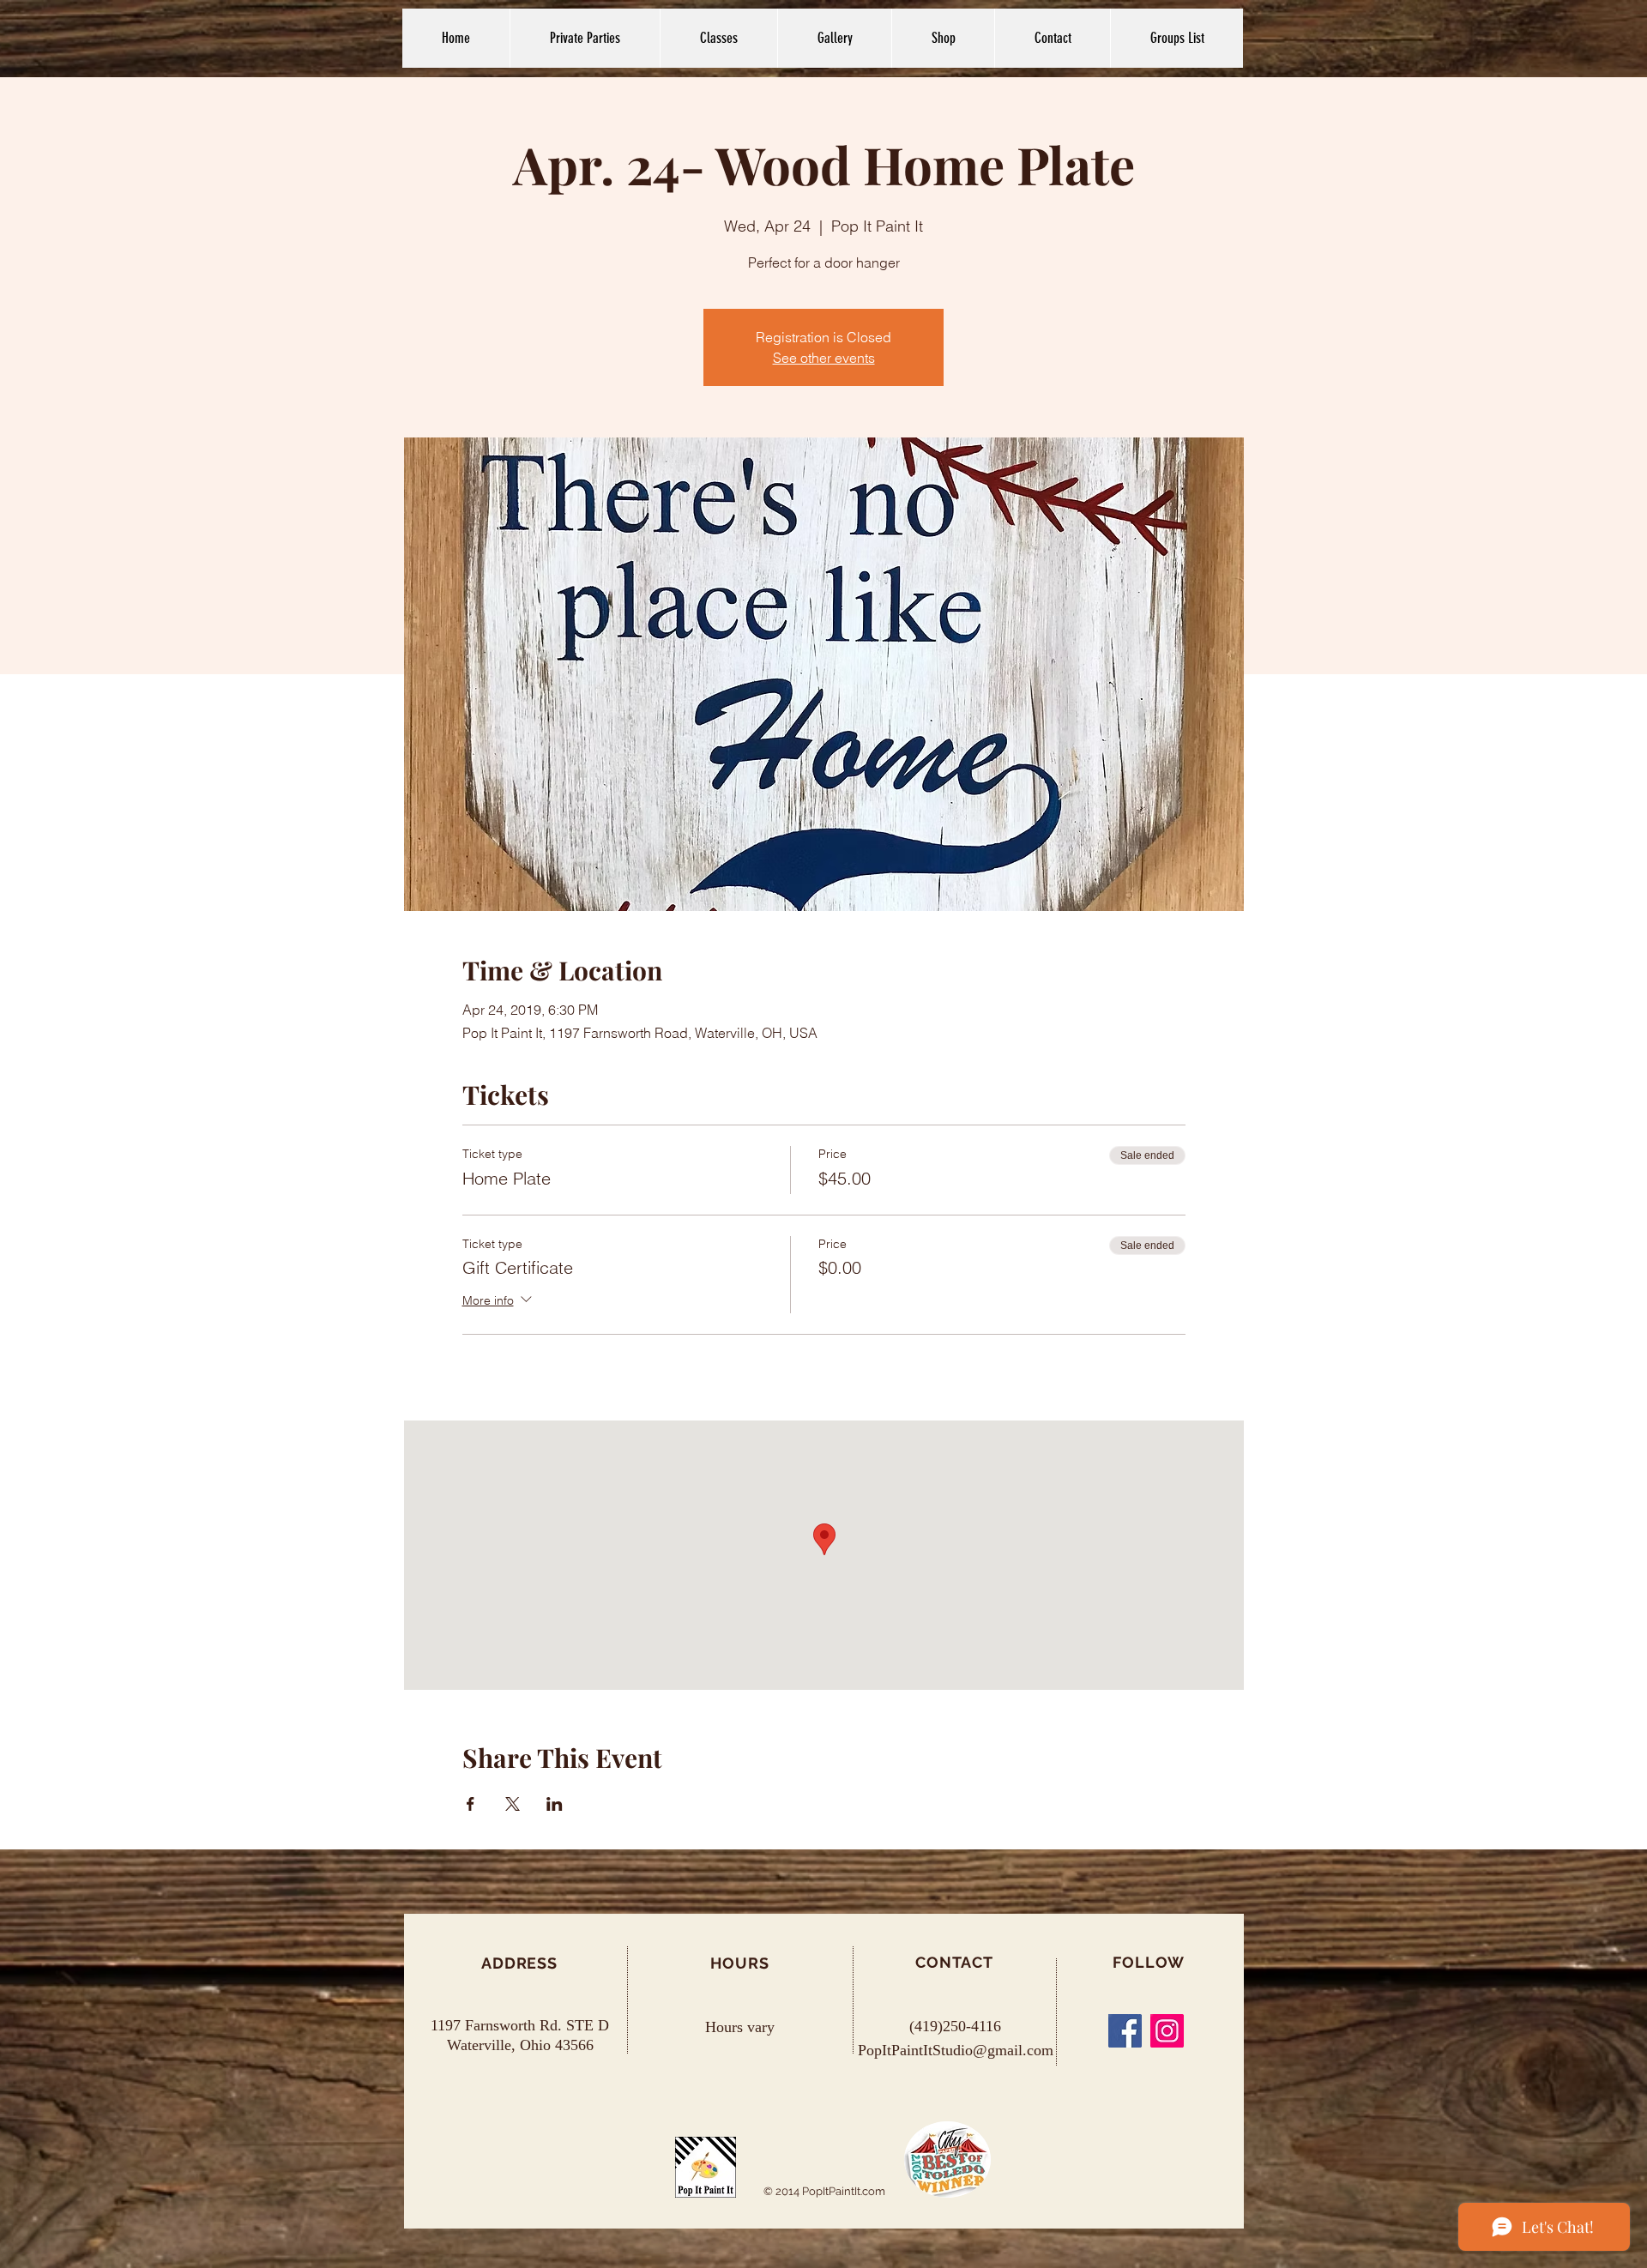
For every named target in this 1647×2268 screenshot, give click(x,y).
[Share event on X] (513, 1804)
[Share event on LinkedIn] (555, 1804)
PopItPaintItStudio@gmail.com (956, 2050)
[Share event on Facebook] (471, 1804)
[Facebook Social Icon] (1125, 2031)
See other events (824, 358)
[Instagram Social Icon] (1167, 2031)
